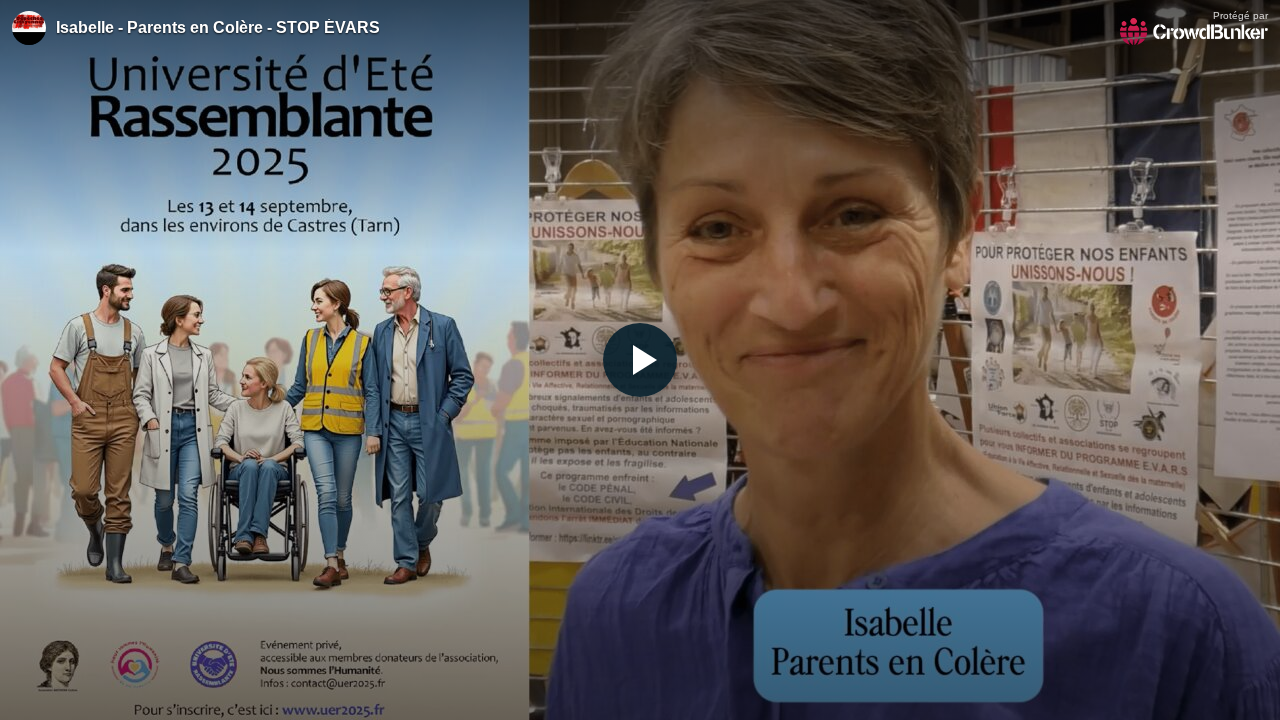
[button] (640, 360)
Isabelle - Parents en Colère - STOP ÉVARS (218, 27)
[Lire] (640, 360)
